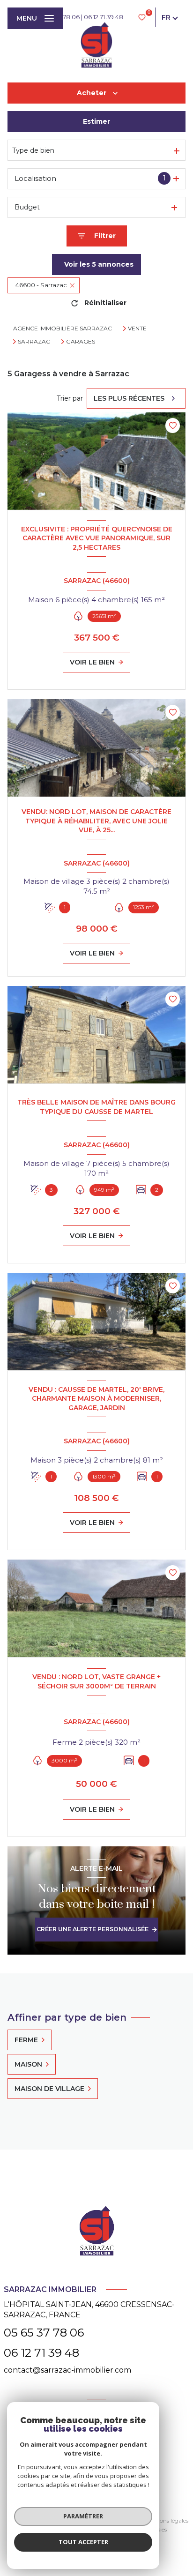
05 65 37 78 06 (44, 2333)
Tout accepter (83, 2542)
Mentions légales (166, 2520)
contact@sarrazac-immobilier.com (67, 2370)
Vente (137, 329)
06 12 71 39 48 (104, 17)
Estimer (96, 121)
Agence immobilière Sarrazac (63, 328)
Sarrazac (34, 342)
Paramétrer (83, 2516)
